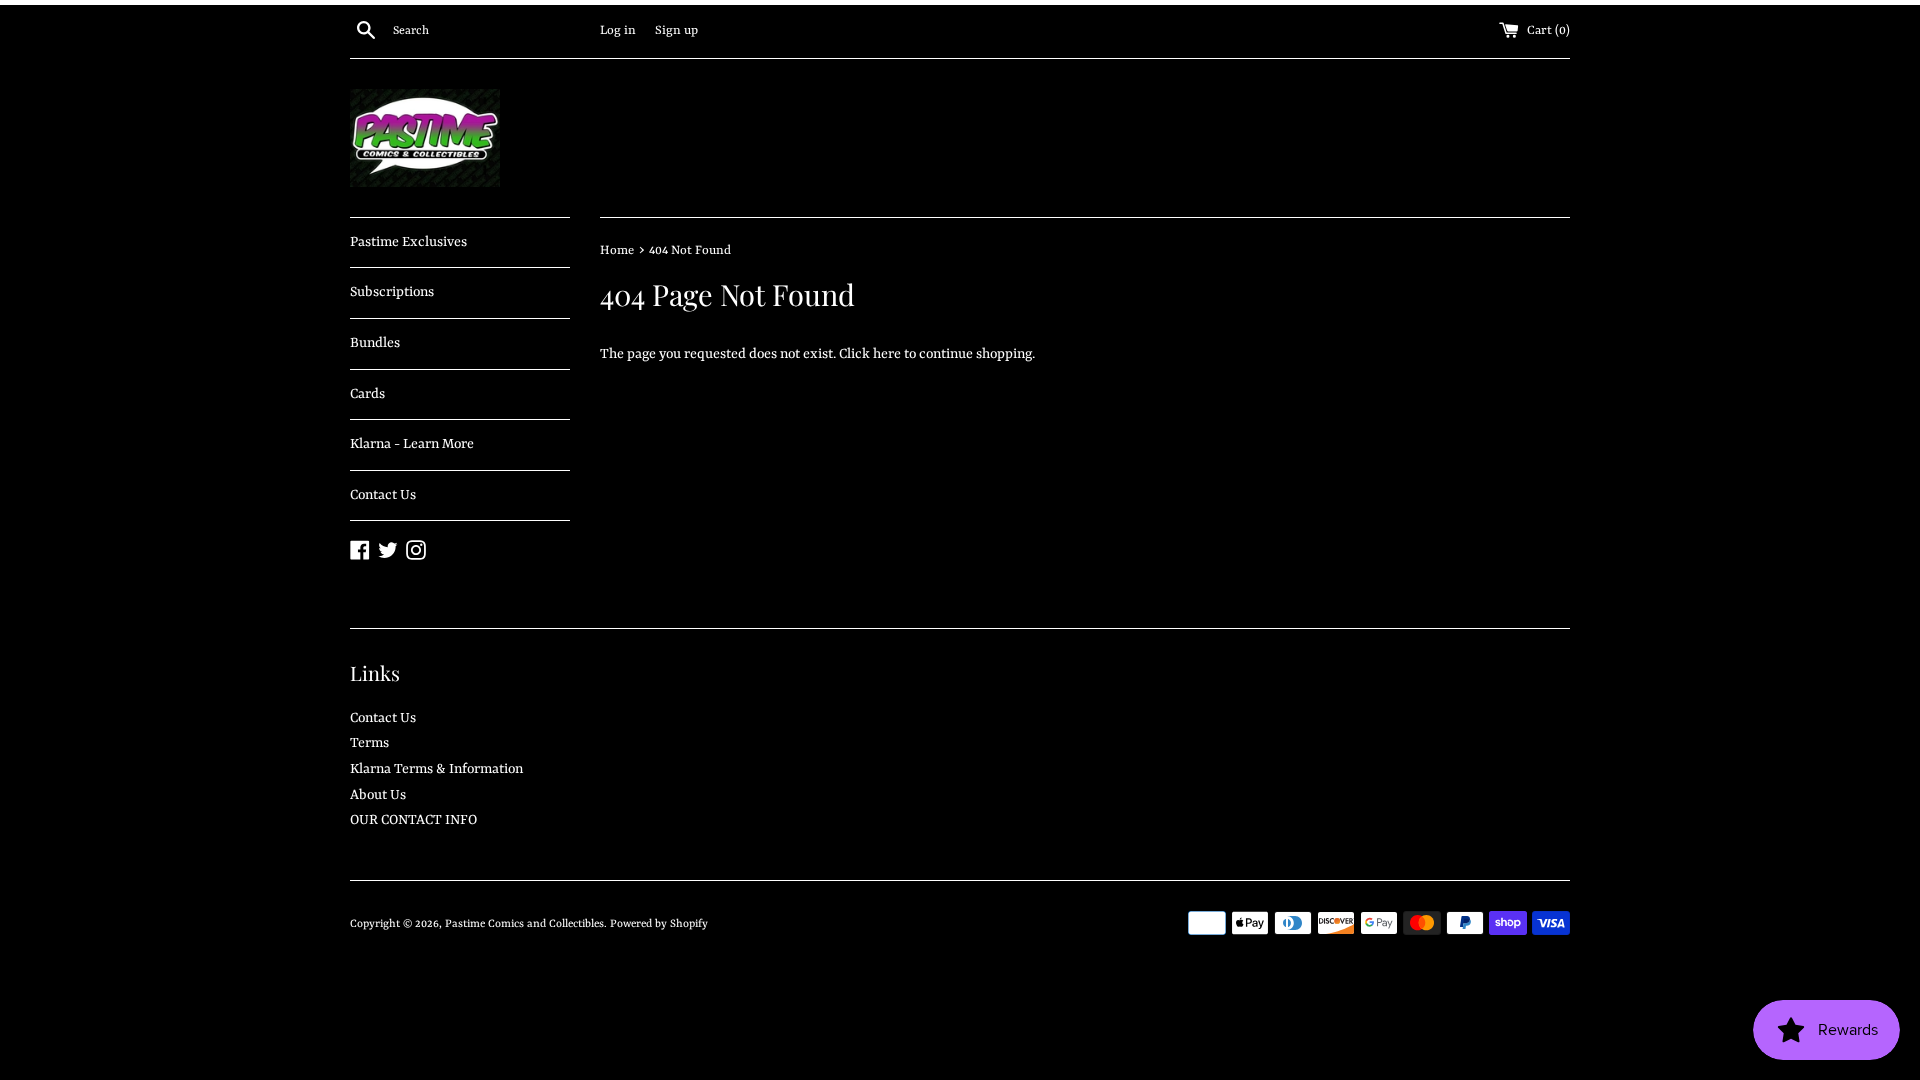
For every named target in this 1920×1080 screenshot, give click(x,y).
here (887, 354)
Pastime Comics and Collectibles (524, 924)
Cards (367, 394)
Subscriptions (392, 292)
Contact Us (383, 495)
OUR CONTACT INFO (413, 820)
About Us (378, 795)
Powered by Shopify (659, 924)
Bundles (375, 343)
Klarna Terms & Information (436, 769)
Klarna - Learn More (412, 444)
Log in (618, 31)
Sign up (676, 31)
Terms (369, 743)
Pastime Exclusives (408, 242)
